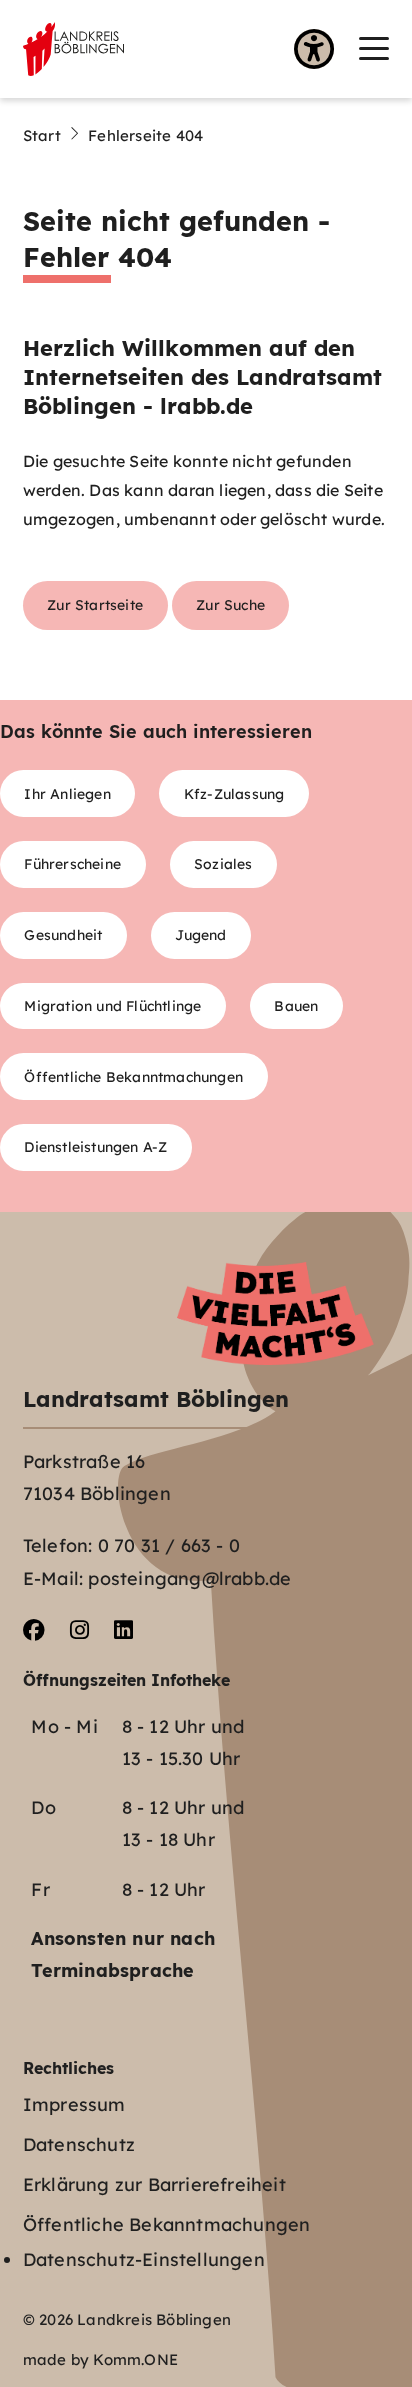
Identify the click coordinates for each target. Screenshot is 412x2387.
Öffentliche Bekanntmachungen (133, 1076)
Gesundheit (63, 934)
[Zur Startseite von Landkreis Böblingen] (73, 49)
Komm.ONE (135, 2359)
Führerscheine (72, 863)
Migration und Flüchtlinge (112, 1005)
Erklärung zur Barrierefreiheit (154, 2184)
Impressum (74, 2104)
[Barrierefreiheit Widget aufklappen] (314, 51)
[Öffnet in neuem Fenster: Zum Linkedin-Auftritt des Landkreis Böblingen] (123, 1630)
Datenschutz (79, 2144)
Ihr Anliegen (67, 793)
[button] (374, 48)
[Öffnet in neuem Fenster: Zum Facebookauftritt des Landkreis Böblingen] (34, 1630)
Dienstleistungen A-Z (95, 1146)
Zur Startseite (95, 604)
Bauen (296, 1005)
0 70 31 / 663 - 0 (169, 1545)
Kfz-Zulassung (234, 793)
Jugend (200, 934)
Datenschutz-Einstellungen (144, 2259)
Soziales (223, 863)
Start (42, 135)
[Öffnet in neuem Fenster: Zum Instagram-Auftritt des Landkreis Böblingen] (79, 1630)
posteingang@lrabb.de (189, 1578)
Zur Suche (230, 604)
